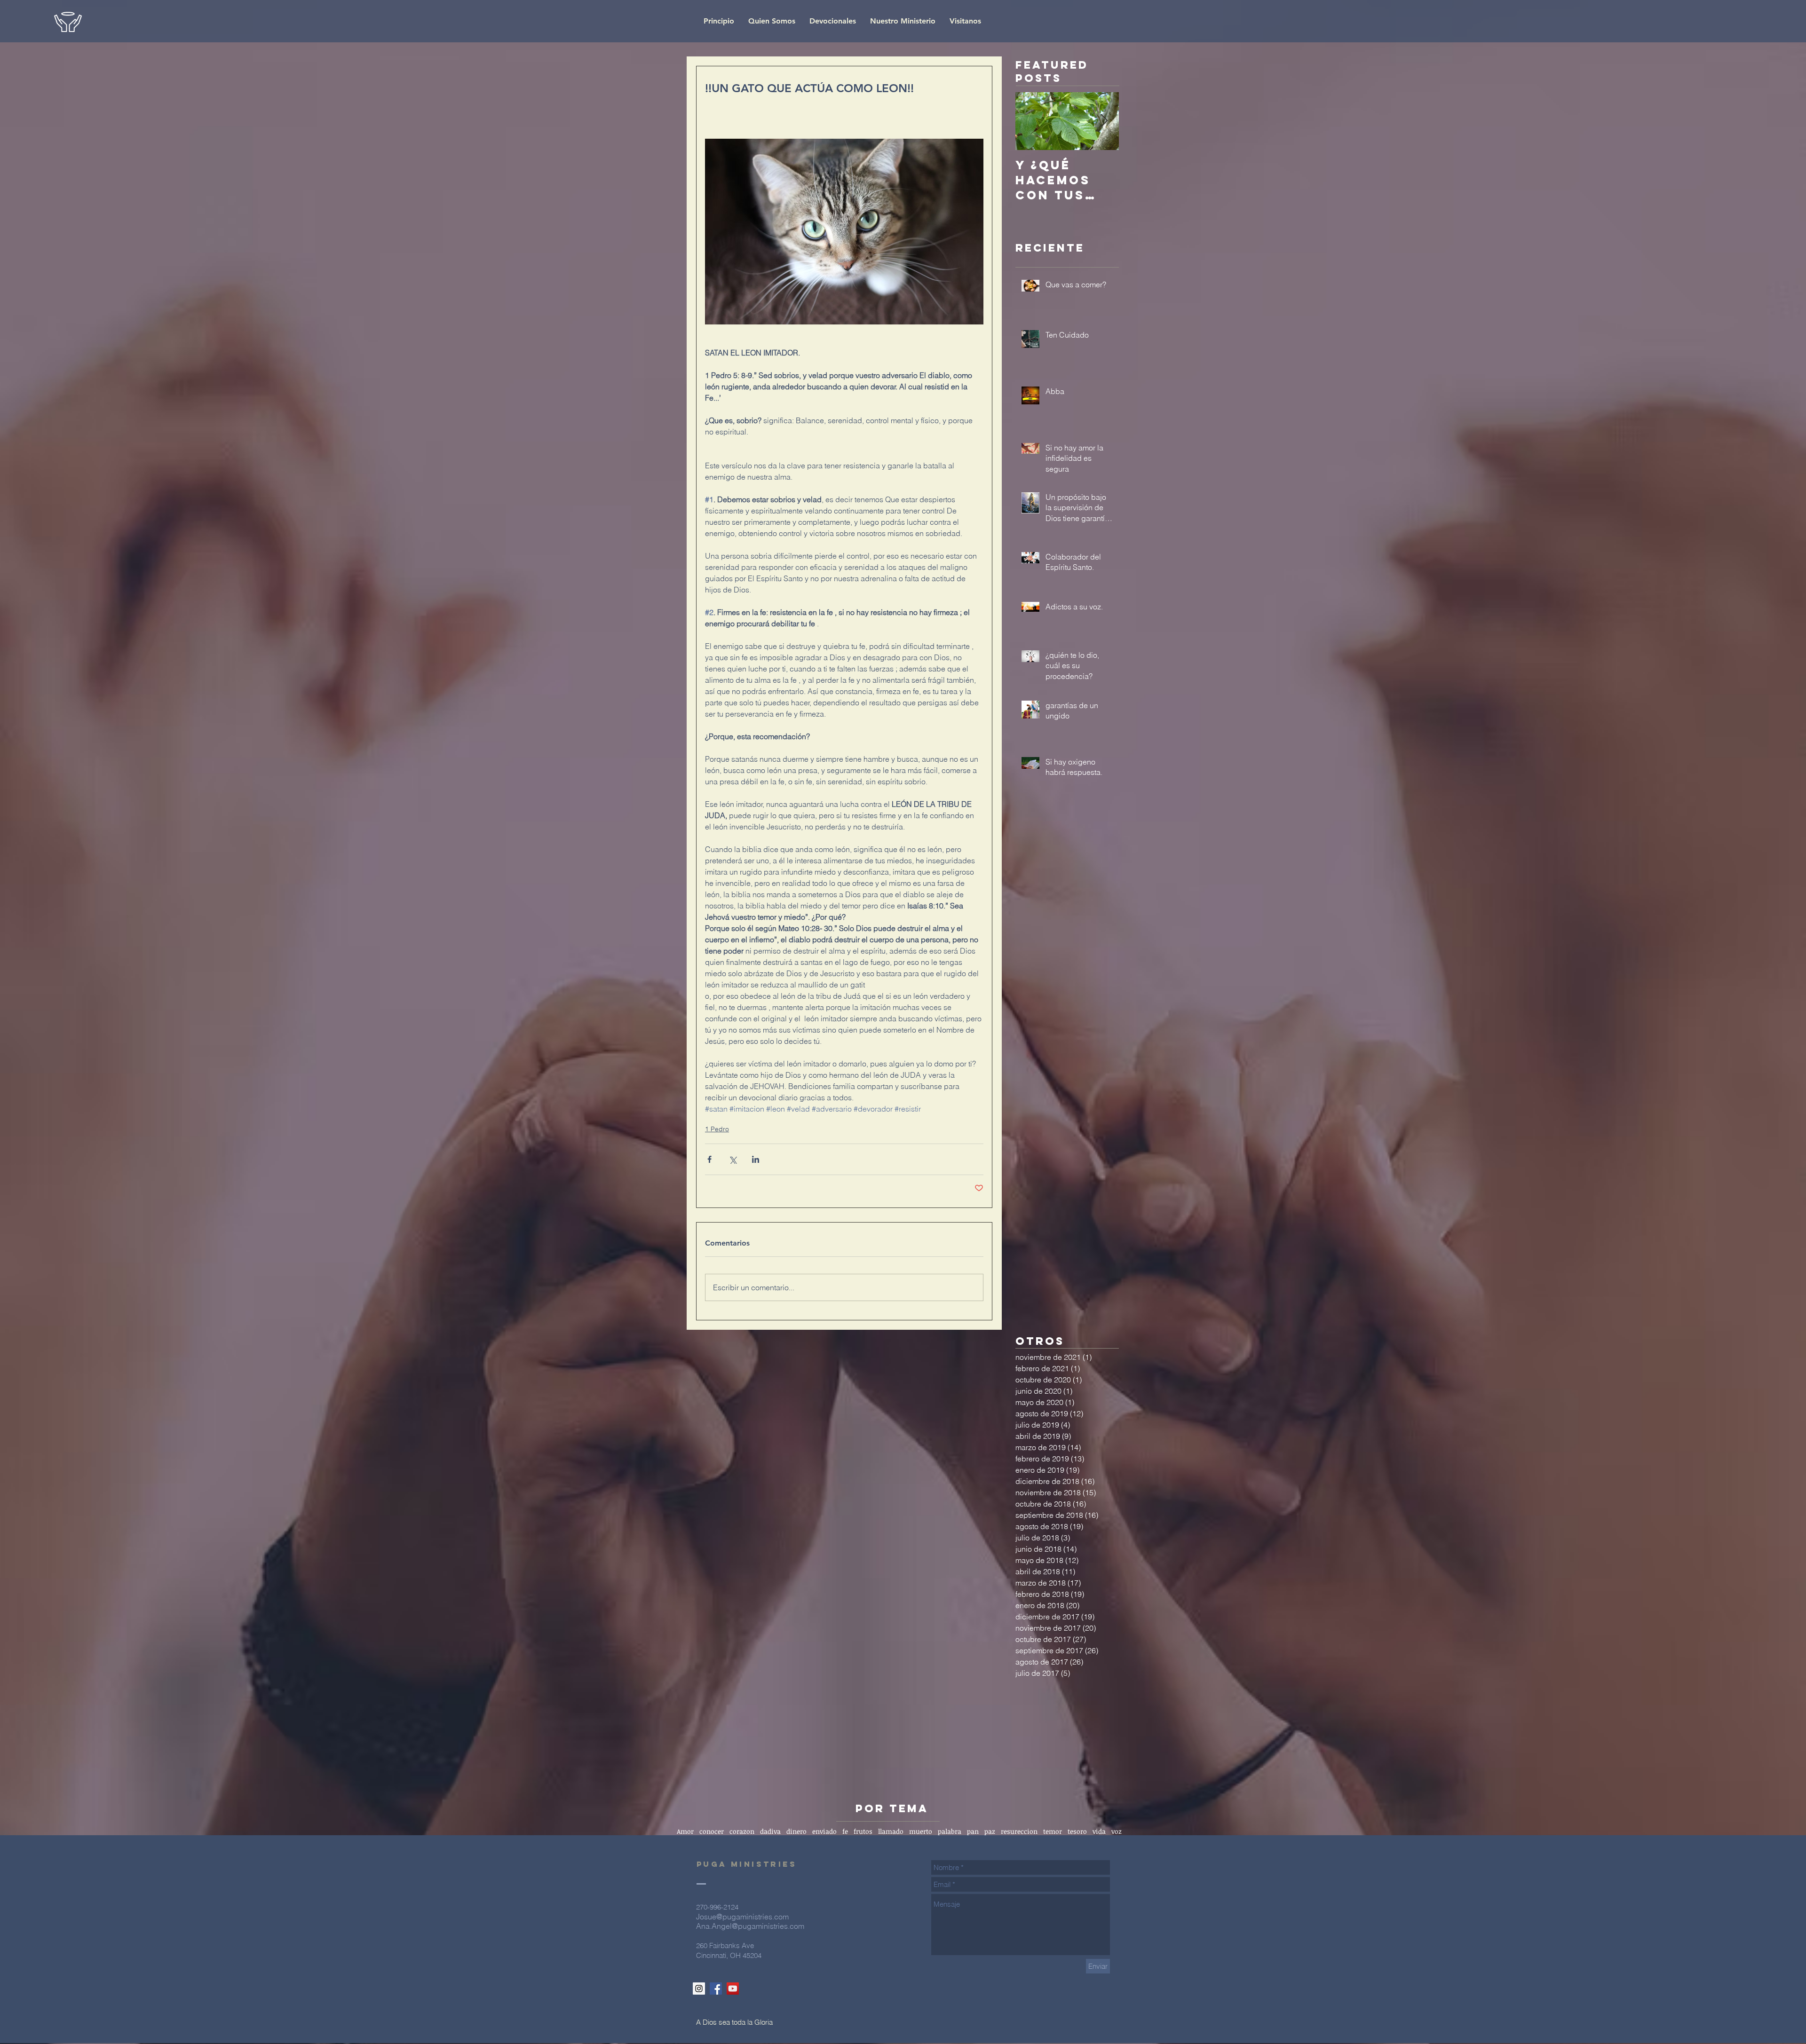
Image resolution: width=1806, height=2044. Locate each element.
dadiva (770, 1831)
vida (1099, 1831)
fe (845, 1831)
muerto (921, 1831)
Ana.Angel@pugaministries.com (750, 1926)
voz (1117, 1831)
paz (990, 1831)
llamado (891, 1831)
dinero (796, 1831)
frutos (863, 1831)
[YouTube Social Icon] (733, 1989)
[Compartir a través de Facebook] (709, 1159)
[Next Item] (1104, 121)
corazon (742, 1831)
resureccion (1019, 1831)
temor (1053, 1831)
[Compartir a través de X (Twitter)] (733, 1159)
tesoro (1077, 1831)
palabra (950, 1831)
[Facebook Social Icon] (716, 1989)
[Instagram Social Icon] (699, 1989)
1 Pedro (717, 1129)
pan (973, 1831)
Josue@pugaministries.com (742, 1917)
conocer (712, 1831)
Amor (685, 1831)
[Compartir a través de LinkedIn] (756, 1159)
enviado (824, 1831)
